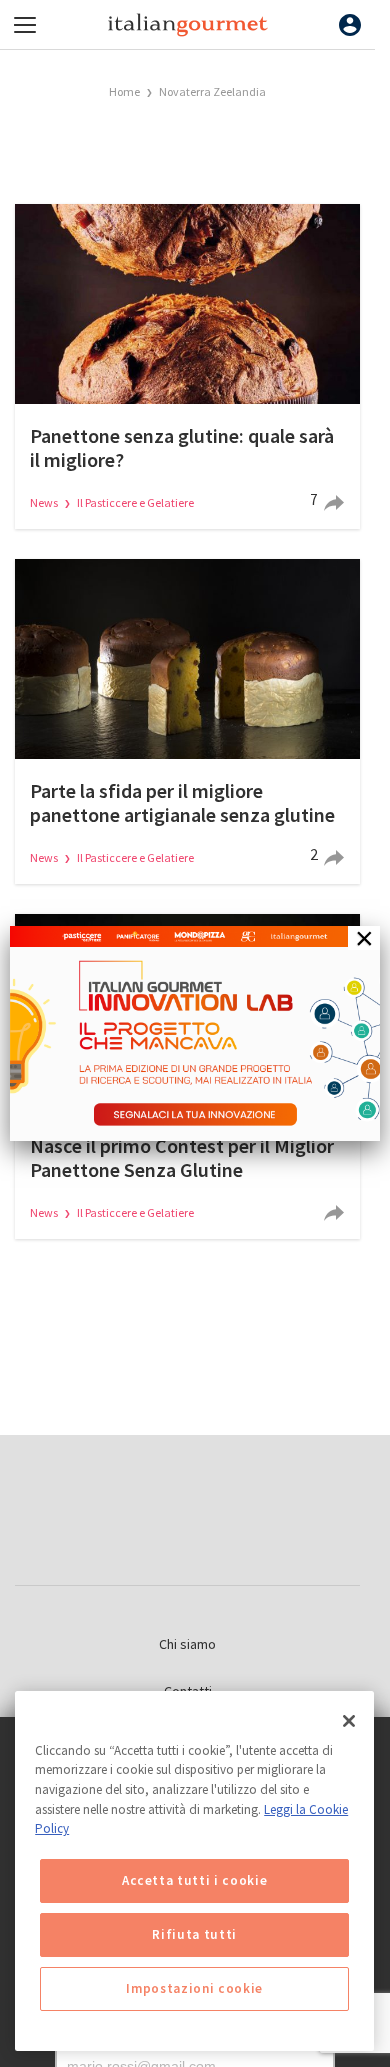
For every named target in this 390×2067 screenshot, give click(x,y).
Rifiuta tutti (194, 1934)
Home (124, 91)
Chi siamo (187, 1644)
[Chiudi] (349, 1721)
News (45, 502)
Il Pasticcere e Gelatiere (135, 502)
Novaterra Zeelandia (212, 91)
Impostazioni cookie (194, 1988)
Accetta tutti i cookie (194, 1880)
